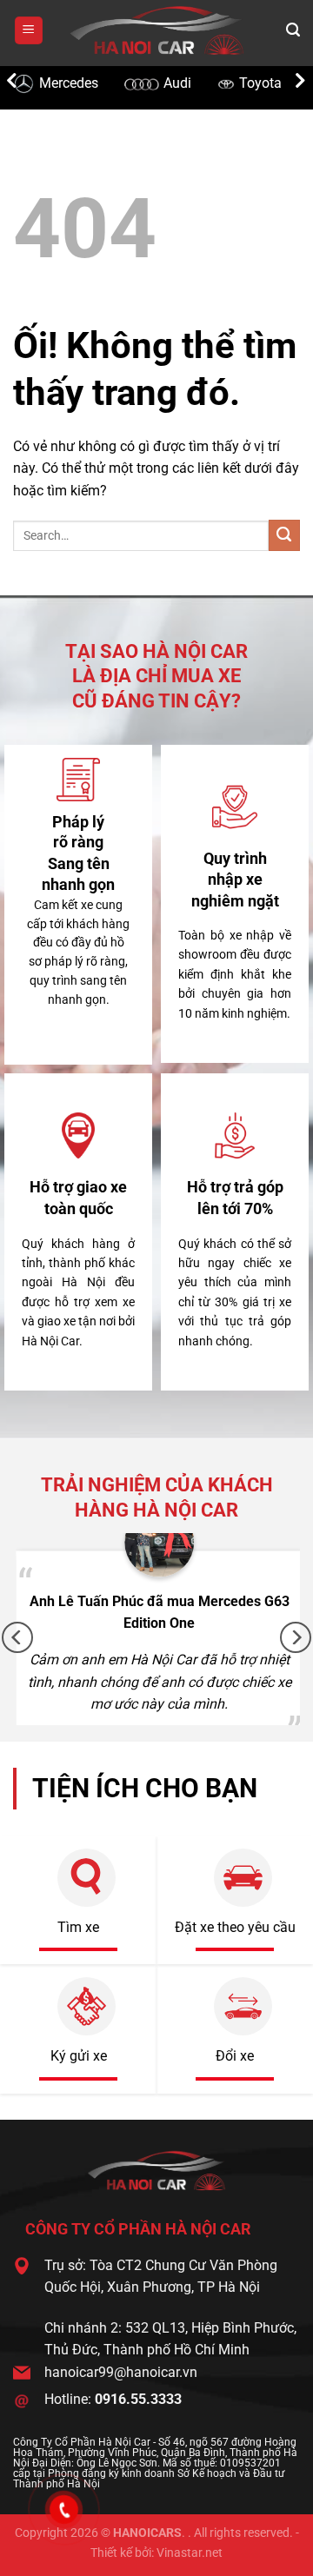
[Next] (296, 1637)
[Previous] (17, 1637)
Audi (113, 83)
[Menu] (29, 31)
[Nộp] (284, 535)
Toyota (196, 83)
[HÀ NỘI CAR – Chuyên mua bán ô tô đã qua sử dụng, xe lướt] (156, 30)
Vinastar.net (190, 2553)
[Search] (293, 30)
